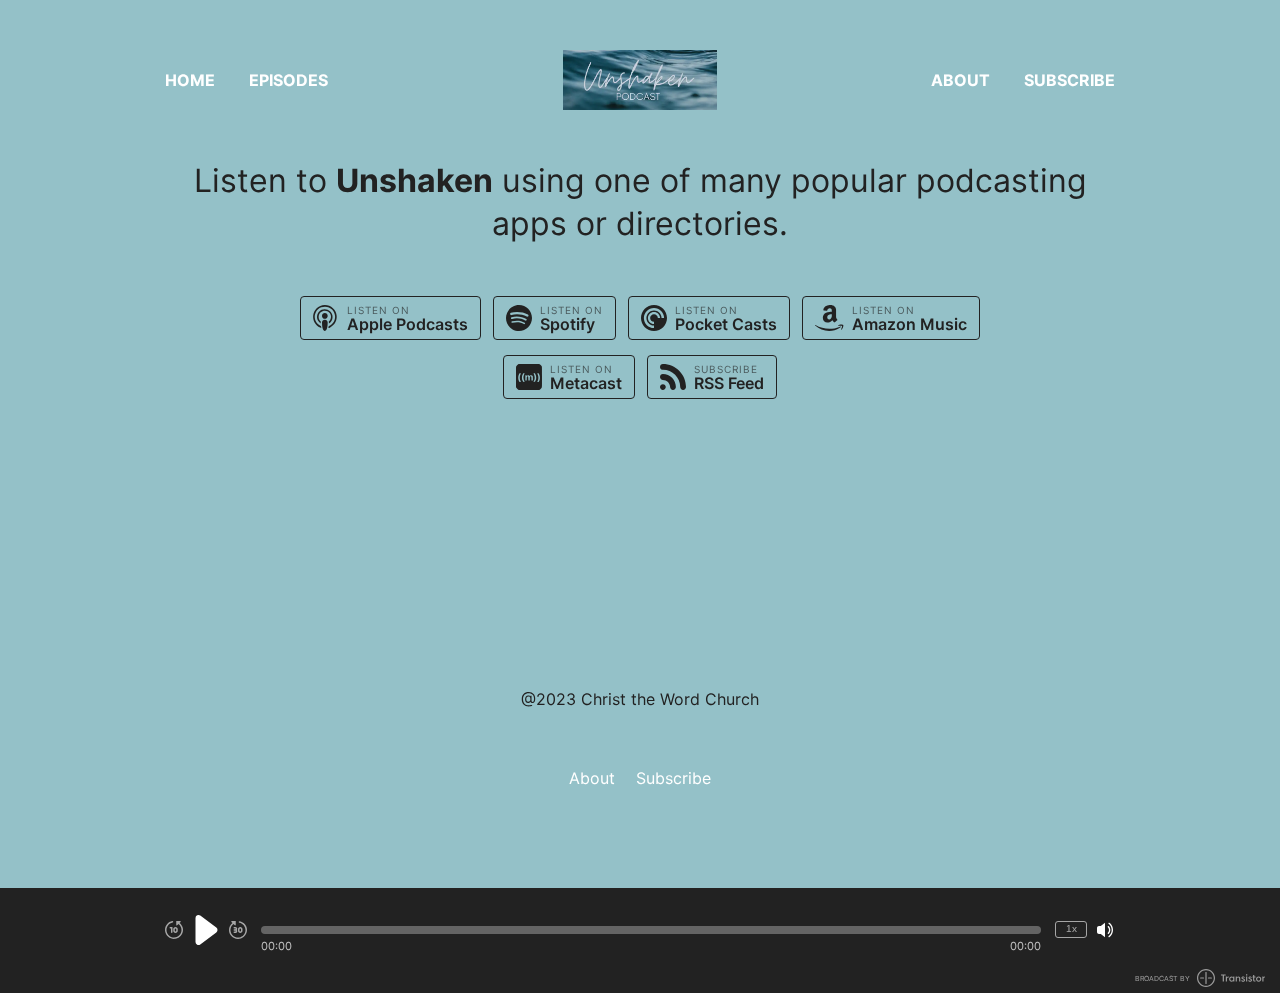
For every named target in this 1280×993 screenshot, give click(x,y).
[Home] (640, 80)
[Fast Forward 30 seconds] (238, 930)
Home (190, 80)
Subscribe (1069, 80)
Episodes (288, 80)
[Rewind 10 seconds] (174, 930)
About (960, 80)
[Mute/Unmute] (1105, 930)
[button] (651, 930)
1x (1071, 928)
